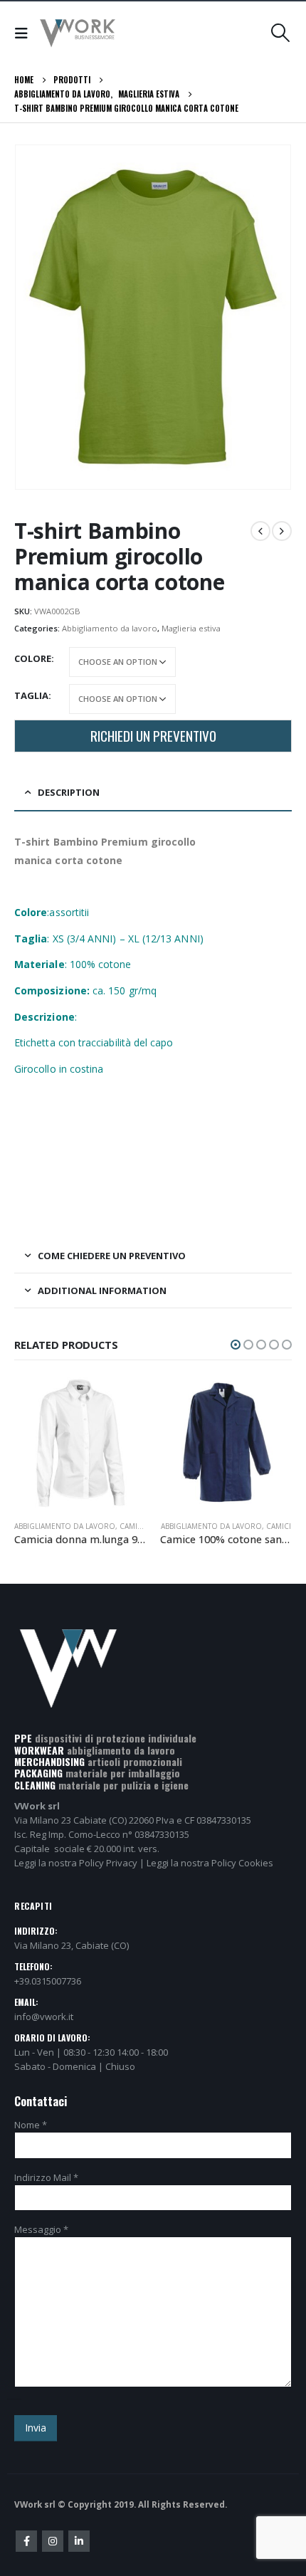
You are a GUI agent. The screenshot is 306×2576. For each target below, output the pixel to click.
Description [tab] (69, 792)
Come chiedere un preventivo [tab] (112, 1256)
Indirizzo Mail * (46, 2177)
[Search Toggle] (281, 33)
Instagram (53, 2541)
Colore (33, 658)
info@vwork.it (44, 2017)
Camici (133, 1526)
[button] (236, 1345)
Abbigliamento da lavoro (110, 628)
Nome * (31, 2125)
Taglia (31, 695)
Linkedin (79, 2541)
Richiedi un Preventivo (153, 736)
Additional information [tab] (102, 1290)
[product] (80, 1443)
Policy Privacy (108, 1863)
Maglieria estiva (191, 628)
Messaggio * (41, 2229)
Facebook (26, 2541)
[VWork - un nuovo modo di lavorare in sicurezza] (78, 33)
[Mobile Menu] (25, 33)
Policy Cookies (242, 1863)
